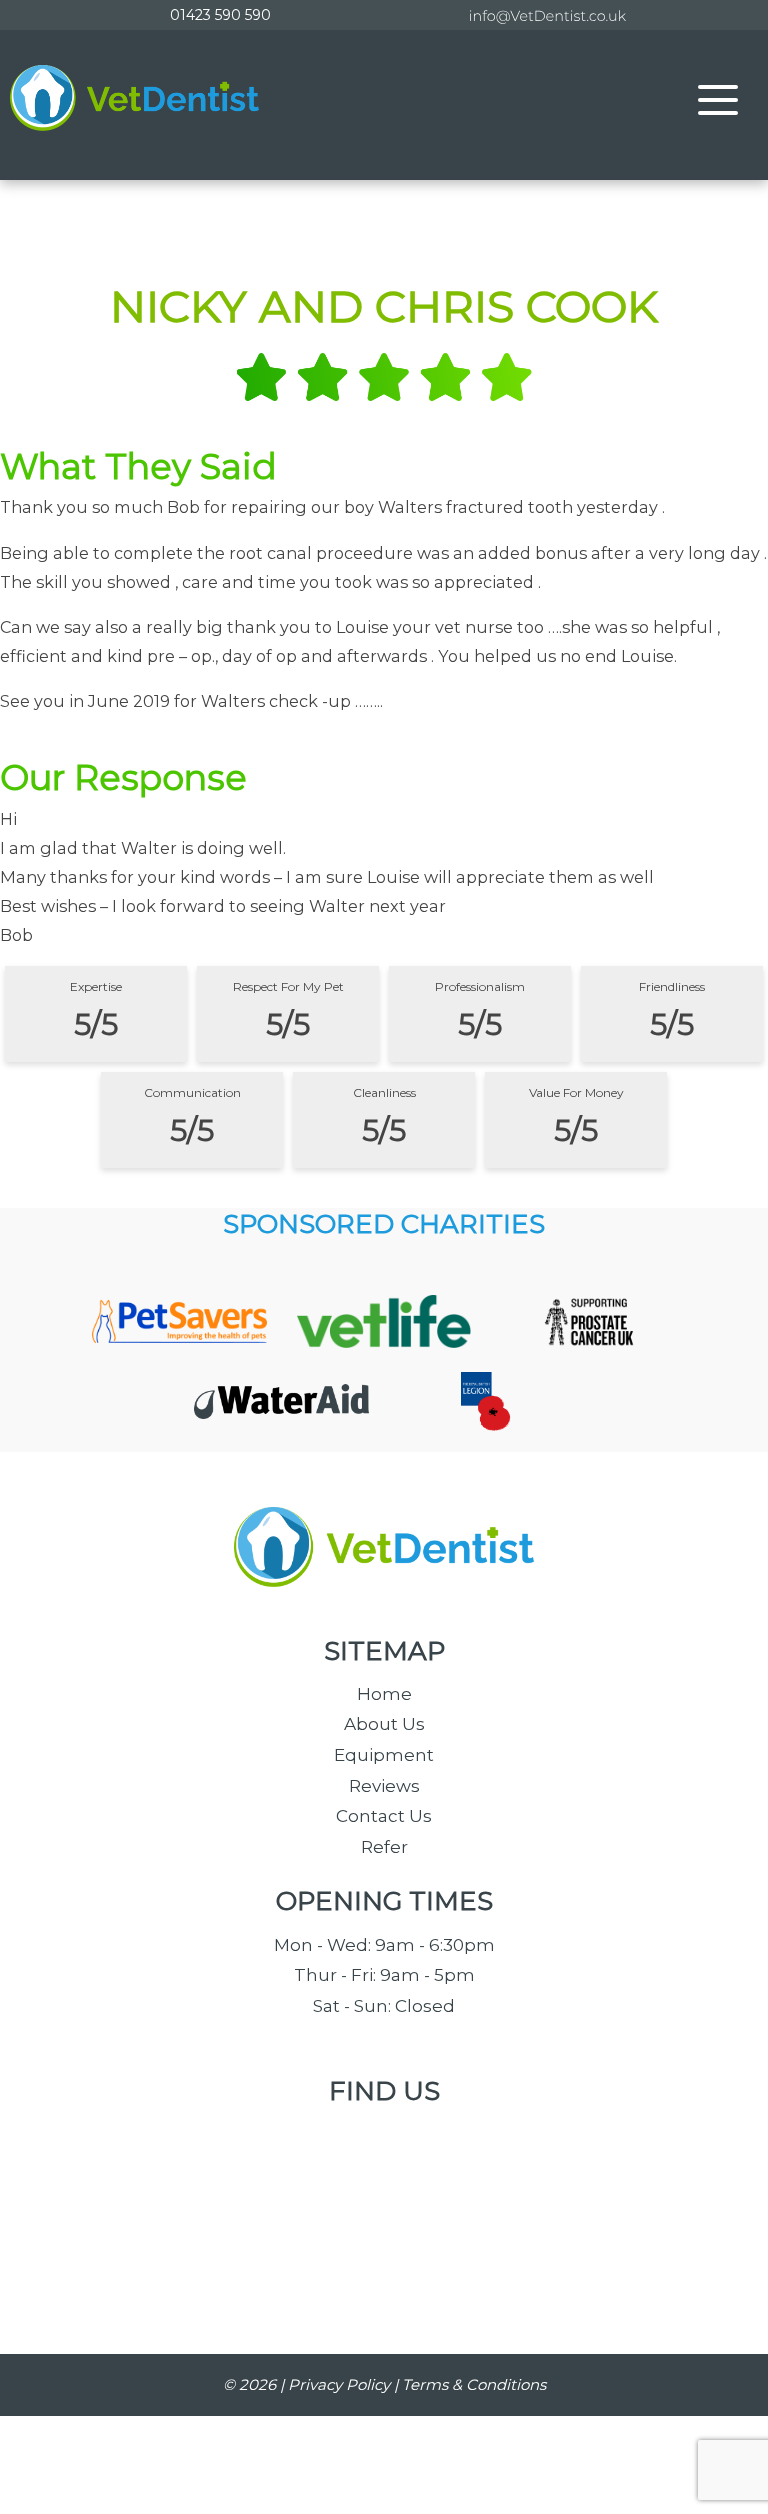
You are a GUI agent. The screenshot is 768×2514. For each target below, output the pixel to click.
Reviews (384, 1786)
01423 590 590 (220, 15)
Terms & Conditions (474, 2384)
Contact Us (384, 1816)
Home (384, 1694)
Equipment (384, 1755)
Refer (384, 1847)
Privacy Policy (339, 2384)
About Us (384, 1724)
